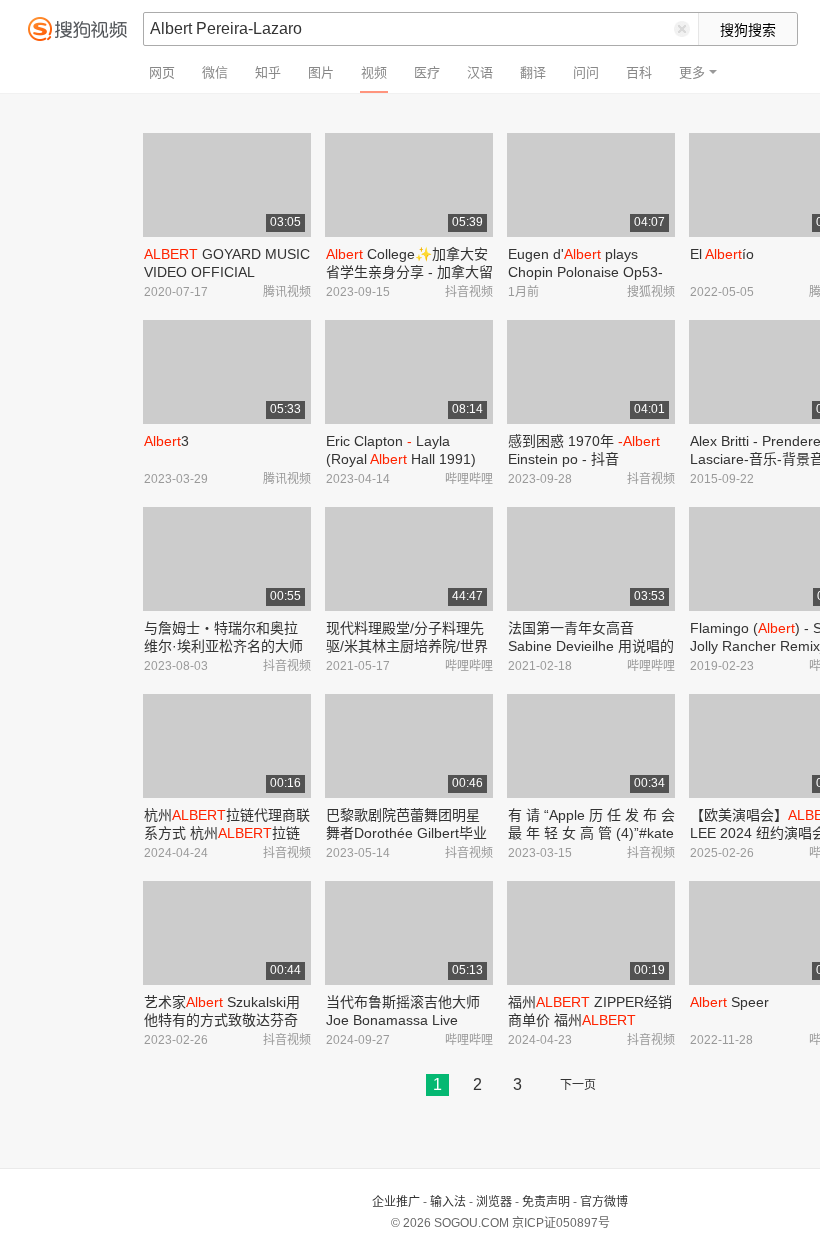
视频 (374, 72)
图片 (321, 72)
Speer (729, 1002)
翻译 (533, 72)
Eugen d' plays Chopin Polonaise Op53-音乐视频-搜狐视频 (585, 272)
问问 (586, 72)
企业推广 (396, 1202)
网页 (162, 72)
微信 (215, 72)
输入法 (448, 1202)
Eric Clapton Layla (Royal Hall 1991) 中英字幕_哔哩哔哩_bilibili (407, 459)
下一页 (578, 1085)
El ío (722, 254)
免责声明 (546, 1202)
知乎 (268, 72)
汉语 (480, 72)
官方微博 (604, 1202)
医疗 (427, 72)
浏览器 (494, 1202)
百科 (639, 72)
